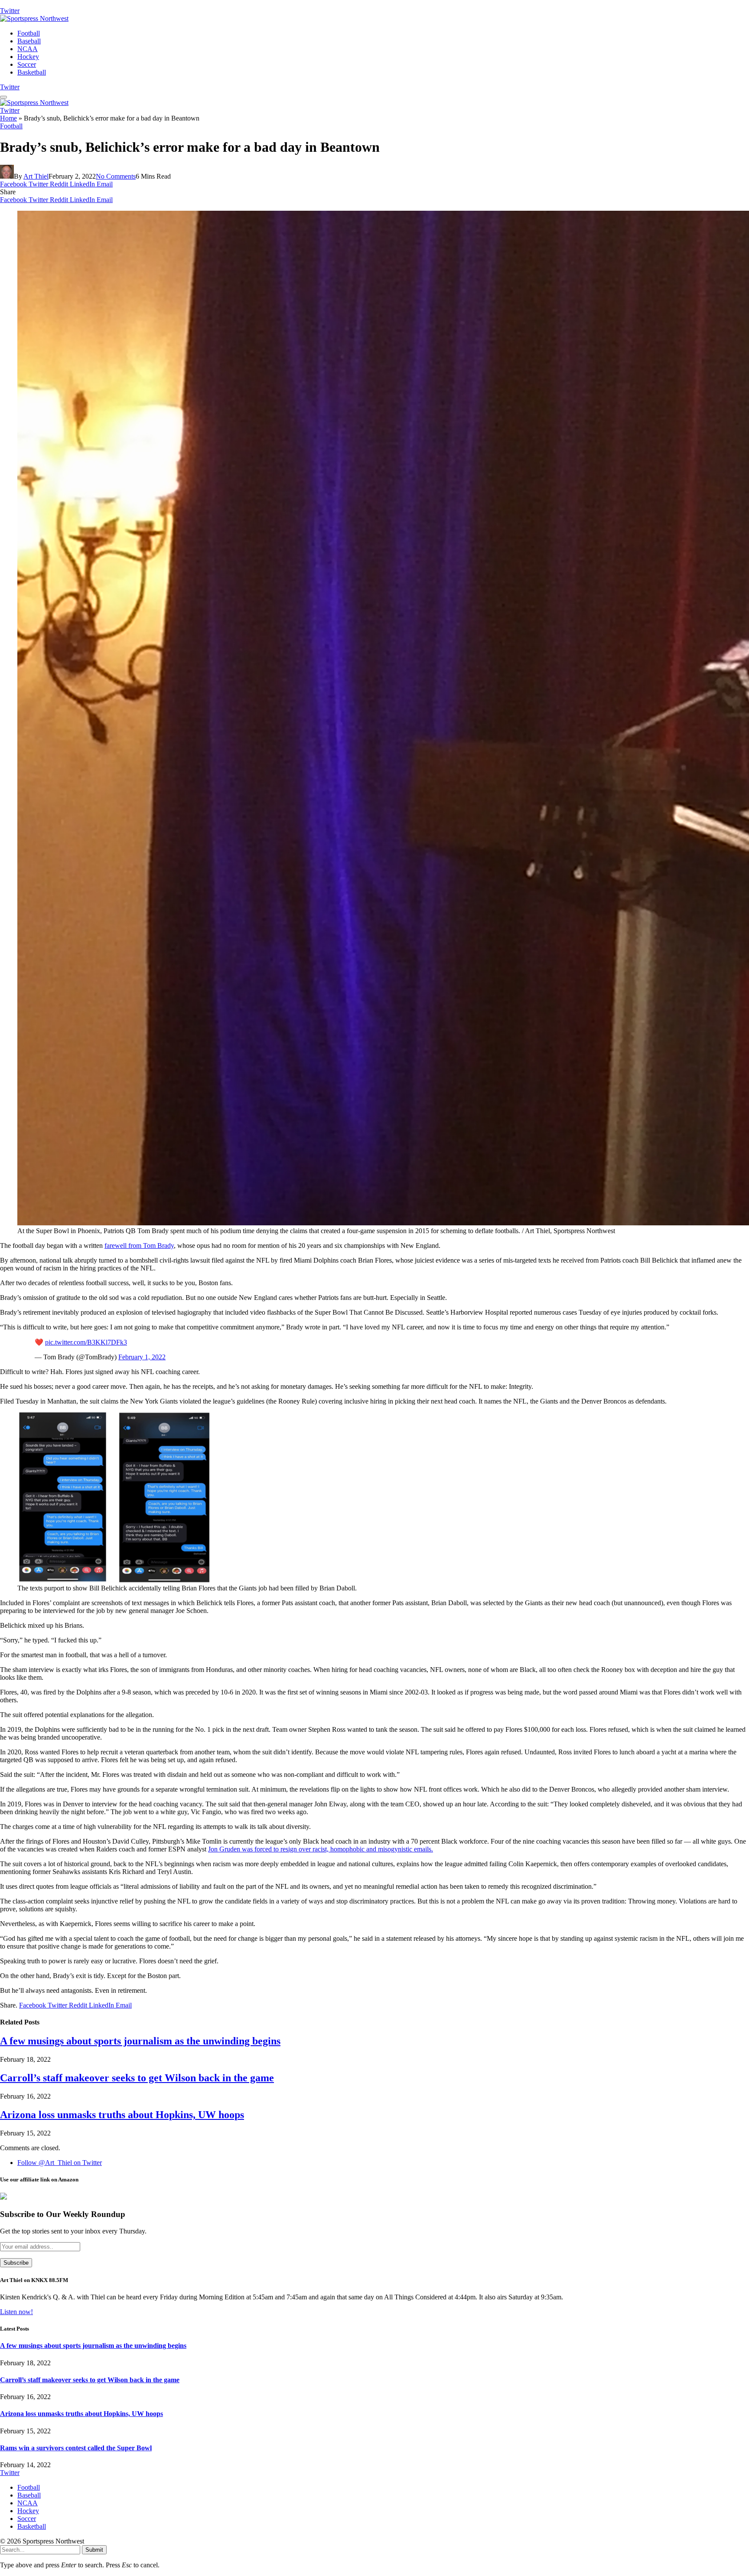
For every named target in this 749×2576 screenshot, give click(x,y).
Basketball (32, 72)
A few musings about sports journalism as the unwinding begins (140, 2041)
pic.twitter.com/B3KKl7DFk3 (86, 1342)
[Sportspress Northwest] (34, 18)
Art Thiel (36, 176)
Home (8, 118)
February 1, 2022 (142, 1357)
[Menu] (3, 97)
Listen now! (16, 2312)
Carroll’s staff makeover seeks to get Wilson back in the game (137, 2078)
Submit (94, 2550)
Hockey (28, 57)
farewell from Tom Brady (139, 1246)
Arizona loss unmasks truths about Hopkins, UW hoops (122, 2115)
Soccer (27, 64)
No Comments (116, 176)
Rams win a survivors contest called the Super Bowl (76, 2448)
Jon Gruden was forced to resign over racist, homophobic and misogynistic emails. (321, 1849)
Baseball (29, 41)
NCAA (28, 49)
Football (29, 33)
